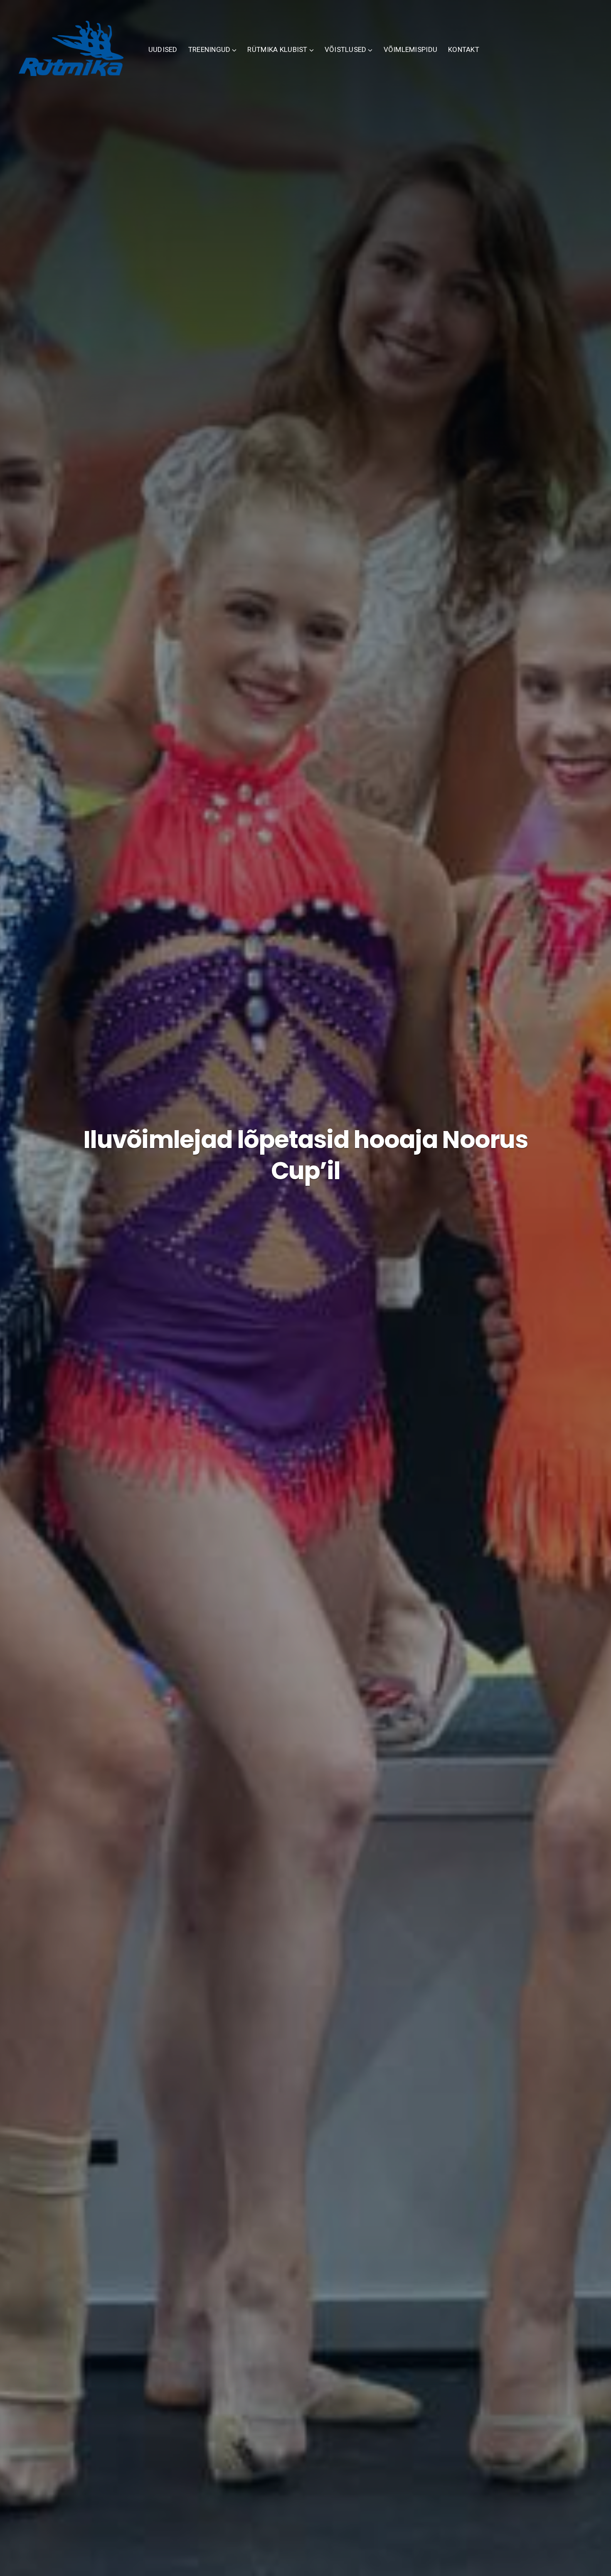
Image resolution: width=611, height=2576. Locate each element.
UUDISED (163, 49)
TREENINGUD (209, 49)
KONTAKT (464, 49)
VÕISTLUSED (346, 49)
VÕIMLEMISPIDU (411, 49)
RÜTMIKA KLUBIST (277, 49)
